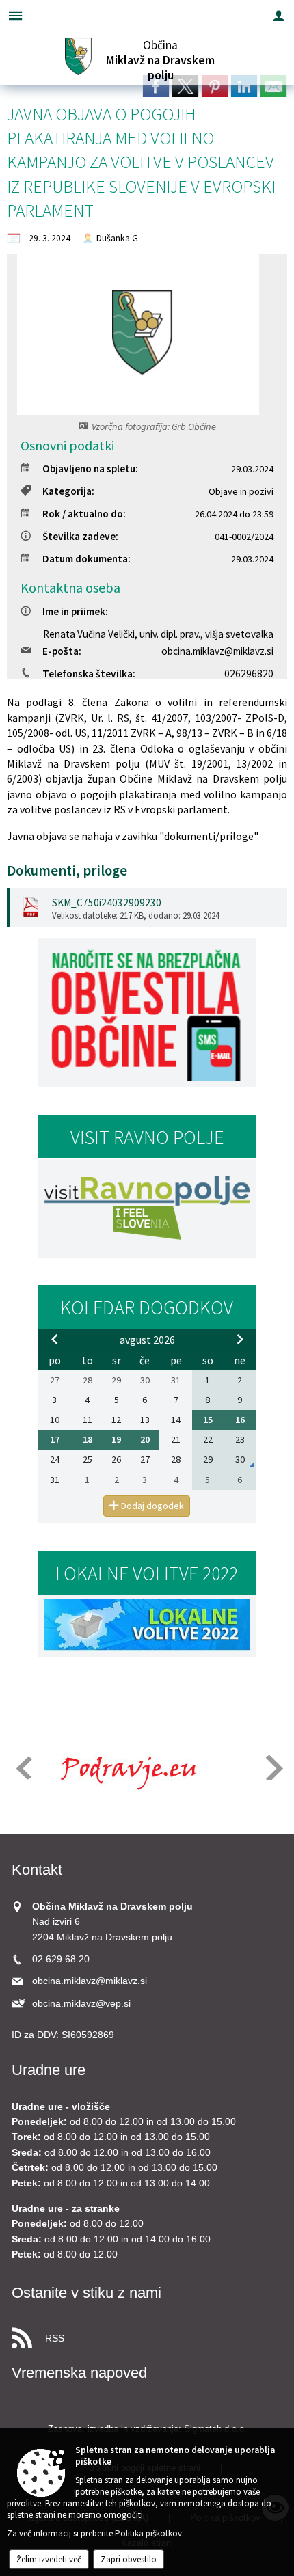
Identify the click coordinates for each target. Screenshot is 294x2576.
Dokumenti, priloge (67, 871)
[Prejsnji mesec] (55, 1339)
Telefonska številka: (89, 674)
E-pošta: (62, 651)
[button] (23, 1768)
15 (208, 1420)
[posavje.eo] (124, 1769)
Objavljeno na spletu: (90, 469)
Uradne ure (49, 2070)
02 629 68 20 (61, 1959)
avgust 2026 (147, 1340)
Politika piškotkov (148, 2533)
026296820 (249, 674)
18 (88, 1439)
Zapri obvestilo (129, 2559)
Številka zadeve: (80, 536)
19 (116, 1439)
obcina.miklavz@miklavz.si (217, 651)
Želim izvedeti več (49, 2559)
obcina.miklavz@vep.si (81, 2004)
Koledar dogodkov (147, 1307)
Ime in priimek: (75, 611)
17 (55, 1439)
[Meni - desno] (279, 15)
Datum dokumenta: (86, 559)
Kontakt (37, 1870)
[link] (156, 86)
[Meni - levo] (15, 15)
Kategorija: (68, 491)
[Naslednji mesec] (240, 1339)
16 (240, 1420)
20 (145, 1439)
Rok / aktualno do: (84, 514)
